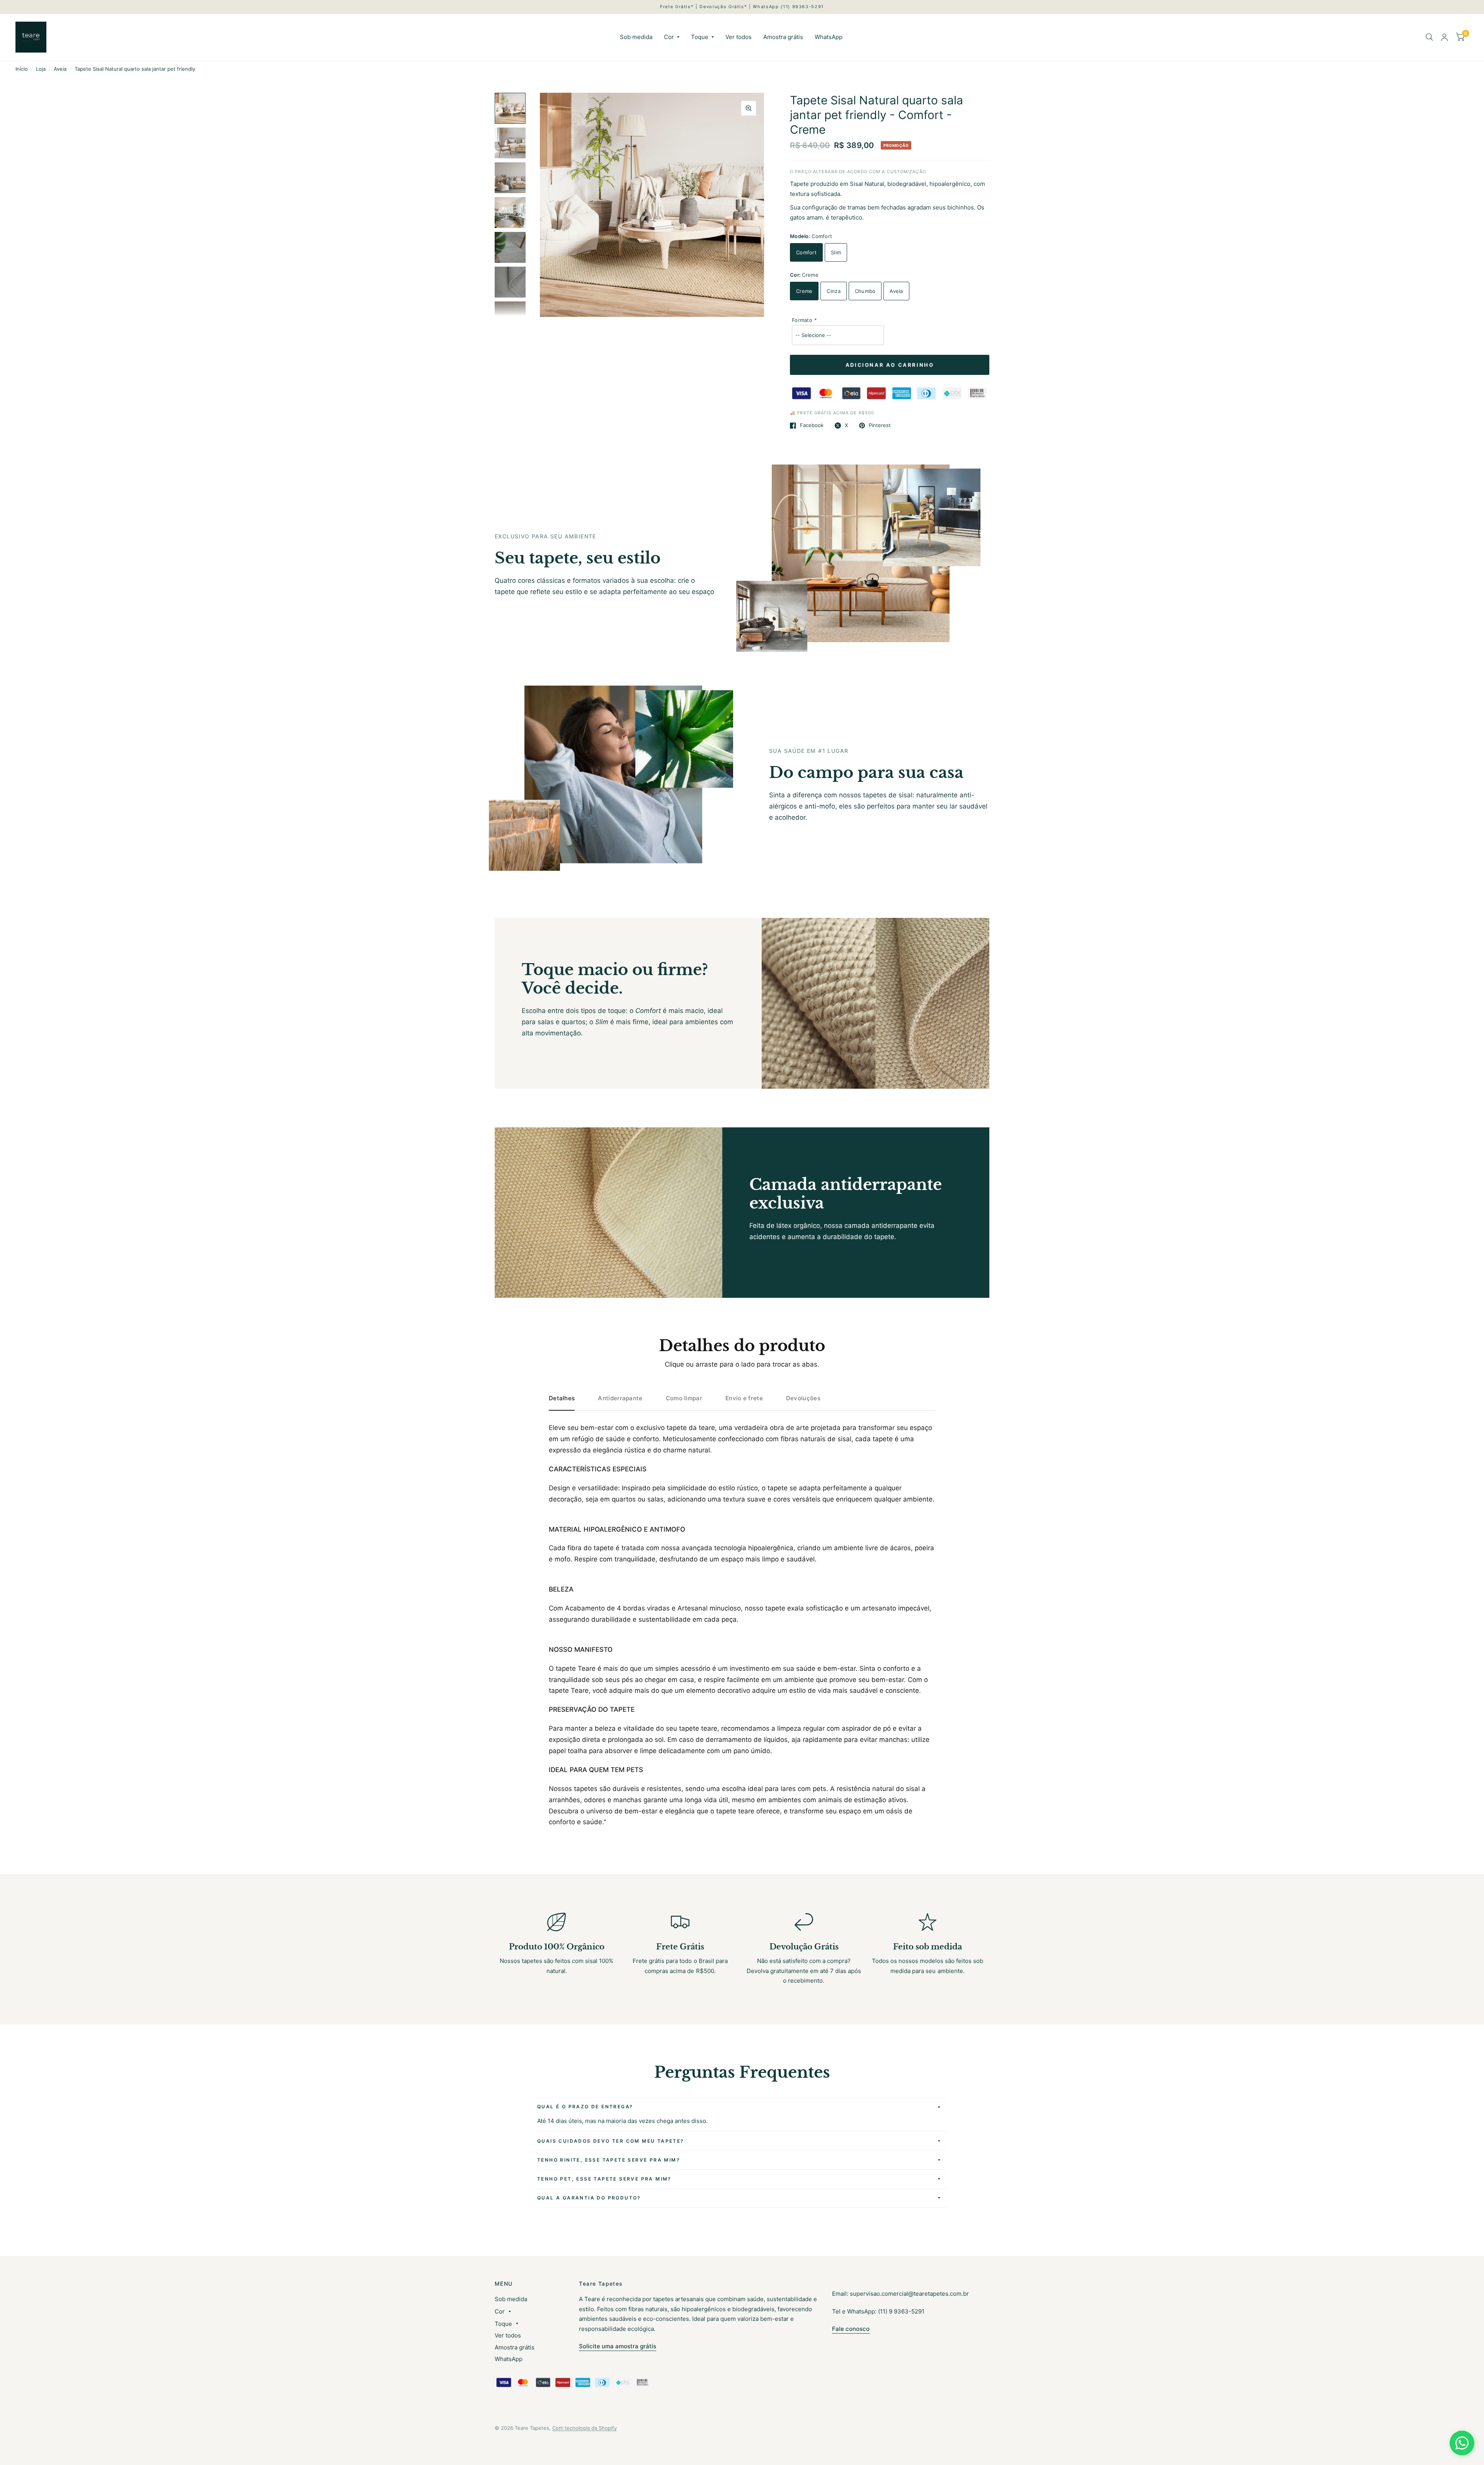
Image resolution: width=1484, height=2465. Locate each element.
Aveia (60, 69)
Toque (700, 37)
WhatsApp (829, 37)
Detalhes (562, 1398)
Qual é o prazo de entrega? (585, 2107)
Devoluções (803, 1398)
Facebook (812, 426)
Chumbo (865, 291)
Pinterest (880, 426)
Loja (41, 69)
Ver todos (739, 37)
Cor (669, 37)
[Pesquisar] (1429, 37)
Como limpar (684, 1398)
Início (22, 69)
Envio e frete (744, 1398)
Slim (836, 252)
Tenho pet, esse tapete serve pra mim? (604, 2179)
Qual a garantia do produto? (589, 2198)
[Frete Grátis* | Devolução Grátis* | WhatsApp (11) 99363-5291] (742, 7)
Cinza (833, 291)
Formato (802, 320)
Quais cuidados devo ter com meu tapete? (611, 2141)
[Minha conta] (1444, 37)
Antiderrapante (620, 1398)
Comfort (806, 252)
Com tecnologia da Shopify (585, 2428)
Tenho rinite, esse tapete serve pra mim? (609, 2160)
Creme (804, 291)
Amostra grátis (783, 37)
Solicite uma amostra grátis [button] (618, 2346)
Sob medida (636, 37)
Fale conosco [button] (851, 2329)
